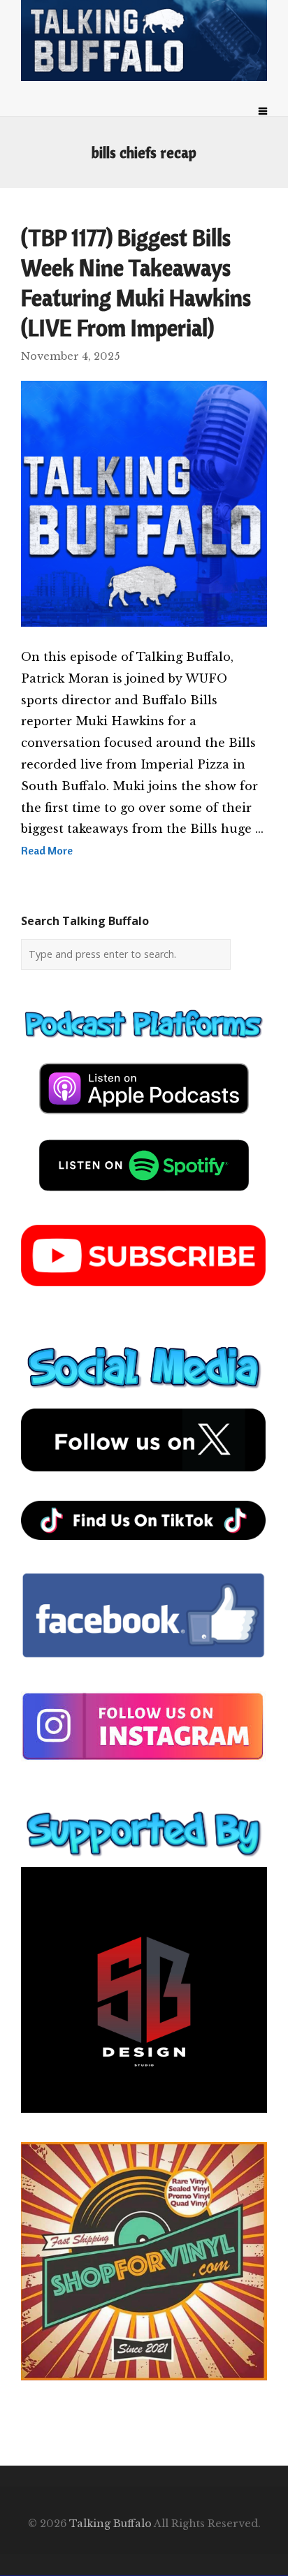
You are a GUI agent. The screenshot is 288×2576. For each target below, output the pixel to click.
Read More (47, 850)
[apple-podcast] (144, 1119)
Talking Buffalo (110, 2524)
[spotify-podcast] (144, 1196)
